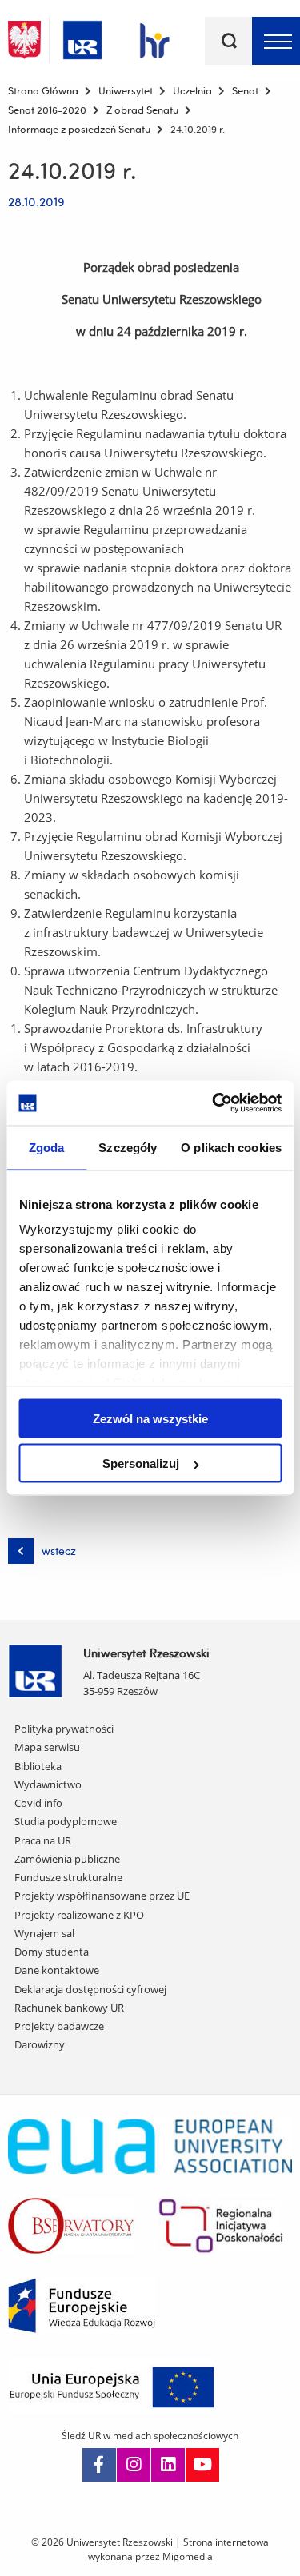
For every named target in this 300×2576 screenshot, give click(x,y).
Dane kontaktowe (57, 1970)
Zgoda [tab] (47, 1147)
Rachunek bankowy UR (69, 2008)
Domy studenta (52, 1952)
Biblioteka (38, 1766)
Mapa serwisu (47, 1747)
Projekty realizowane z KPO (79, 1915)
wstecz (59, 1551)
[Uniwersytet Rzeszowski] (82, 37)
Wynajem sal (44, 1933)
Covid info (38, 1803)
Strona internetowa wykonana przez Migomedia (179, 2549)
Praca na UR (43, 1840)
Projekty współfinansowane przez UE (102, 1896)
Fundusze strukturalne (68, 1877)
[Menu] (276, 41)
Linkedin (168, 2465)
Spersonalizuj (141, 1463)
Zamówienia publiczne (67, 1859)
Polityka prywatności (64, 1729)
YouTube (202, 2465)
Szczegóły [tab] (128, 1147)
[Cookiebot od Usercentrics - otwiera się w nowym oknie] (214, 1103)
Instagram (134, 2465)
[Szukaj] (229, 41)
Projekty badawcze (59, 2026)
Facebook (99, 2465)
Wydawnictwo (48, 1784)
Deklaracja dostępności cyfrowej (90, 1989)
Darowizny (40, 2044)
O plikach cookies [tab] (231, 1147)
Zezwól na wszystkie (150, 1418)
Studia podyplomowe (66, 1821)
